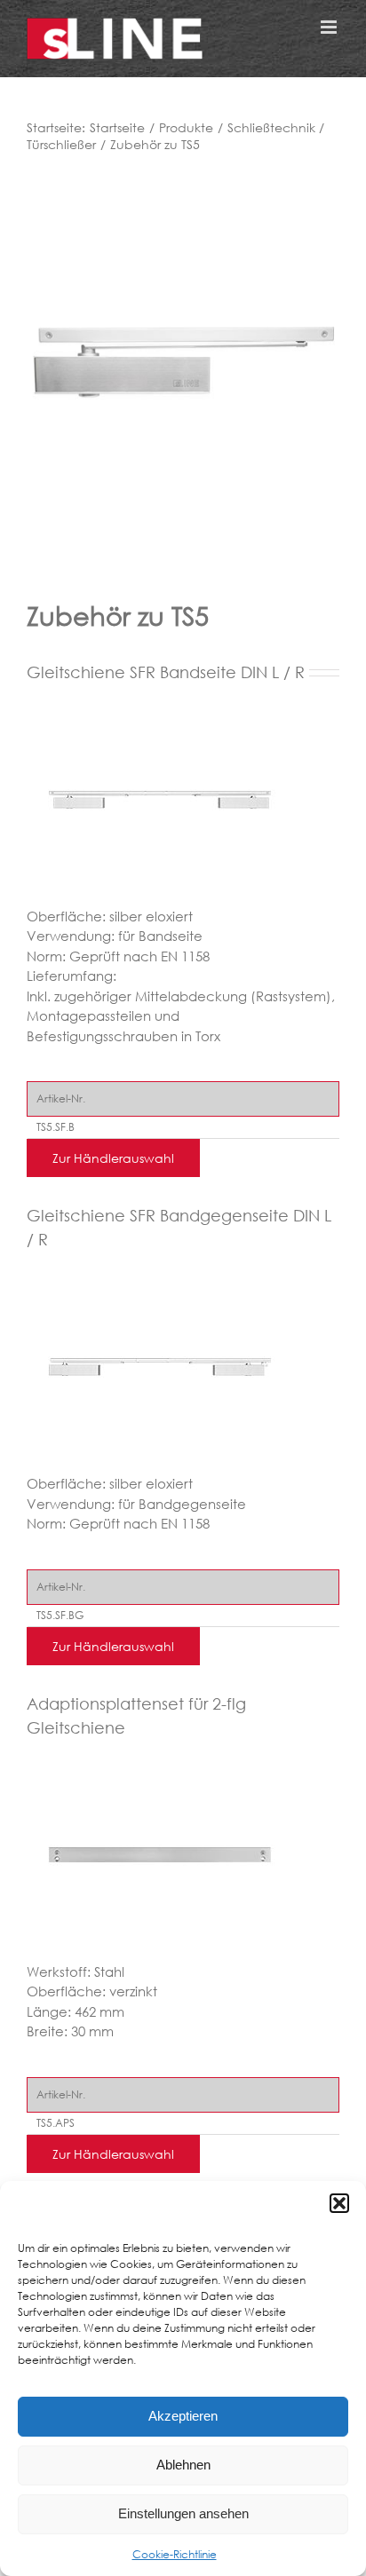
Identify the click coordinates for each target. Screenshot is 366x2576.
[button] (339, 2203)
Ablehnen (183, 2465)
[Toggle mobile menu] (330, 27)
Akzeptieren (183, 2416)
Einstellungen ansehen (183, 2513)
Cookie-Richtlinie (175, 2554)
